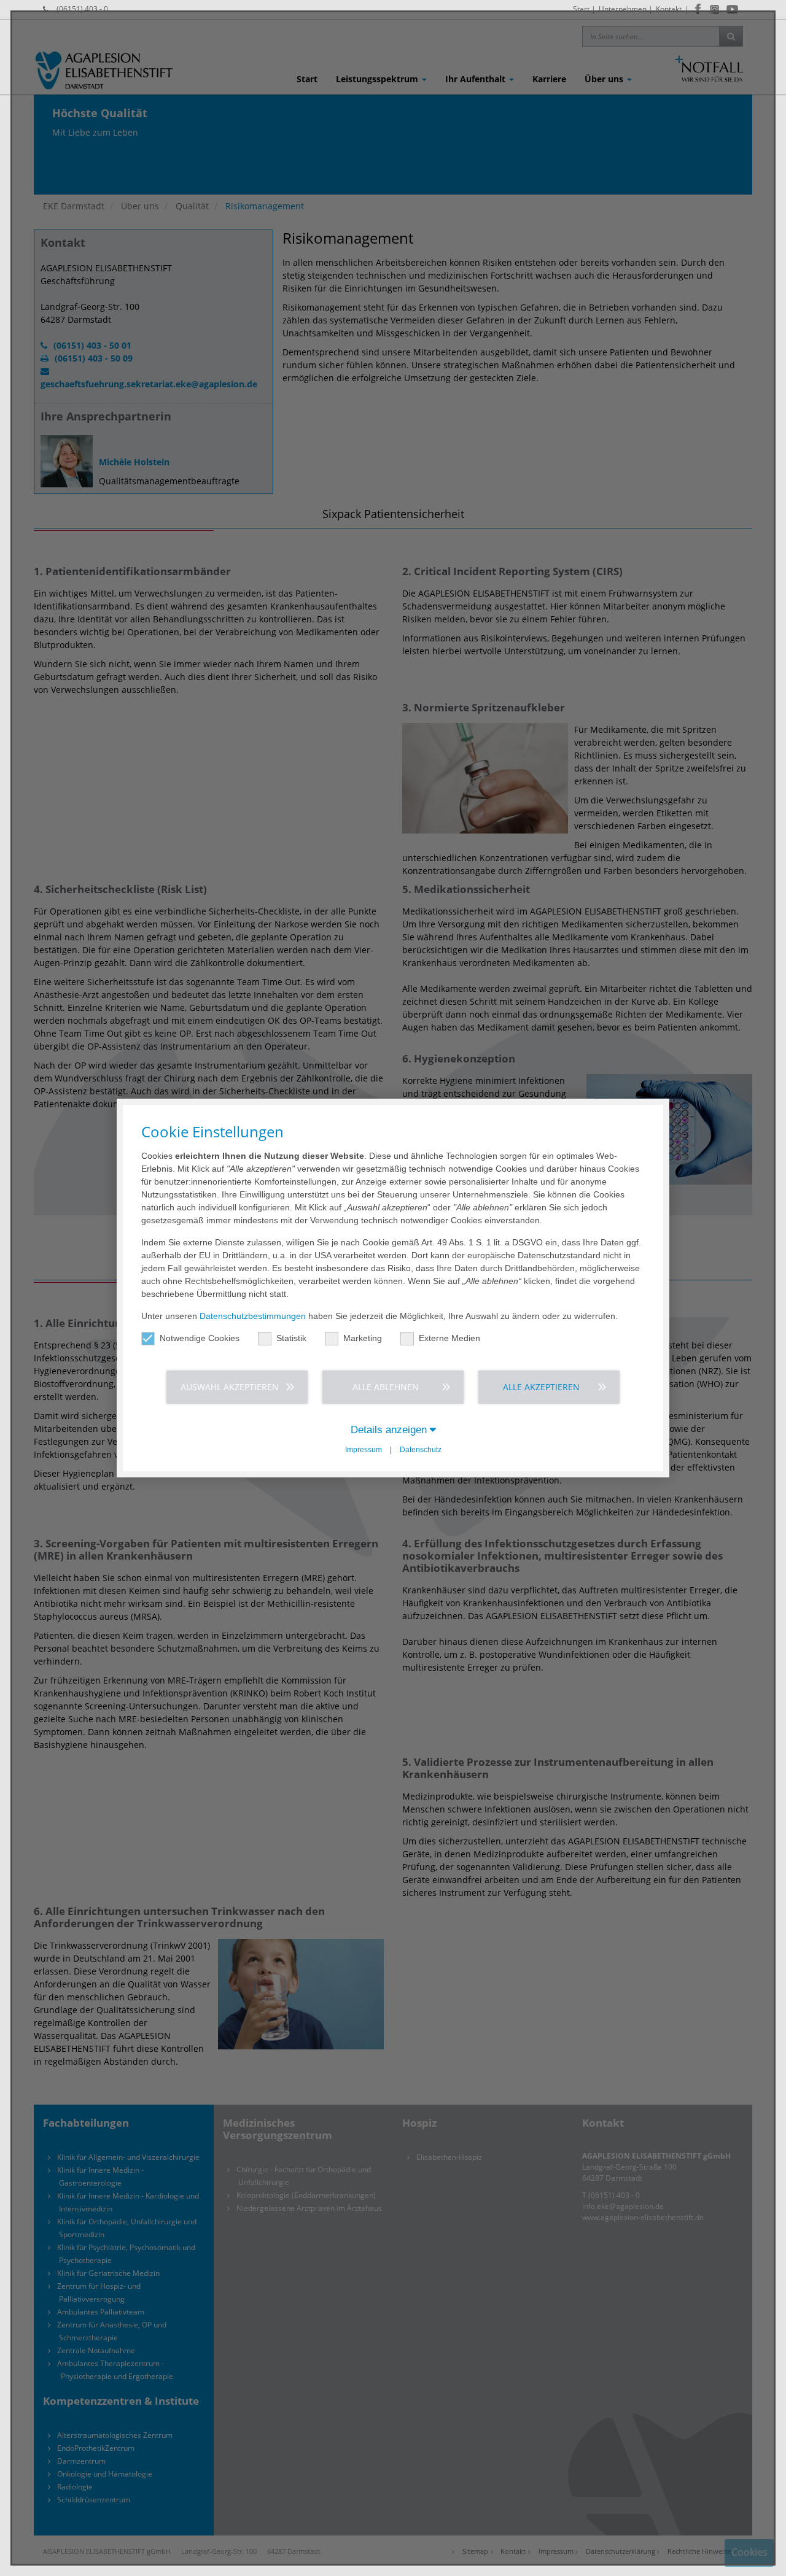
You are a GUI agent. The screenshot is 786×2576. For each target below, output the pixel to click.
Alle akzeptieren (541, 1387)
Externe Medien (449, 1338)
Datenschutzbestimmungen (253, 1316)
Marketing (363, 1338)
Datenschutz (421, 1450)
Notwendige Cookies (200, 1338)
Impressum (364, 1450)
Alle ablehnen (386, 1387)
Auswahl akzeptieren (230, 1387)
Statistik (291, 1338)
